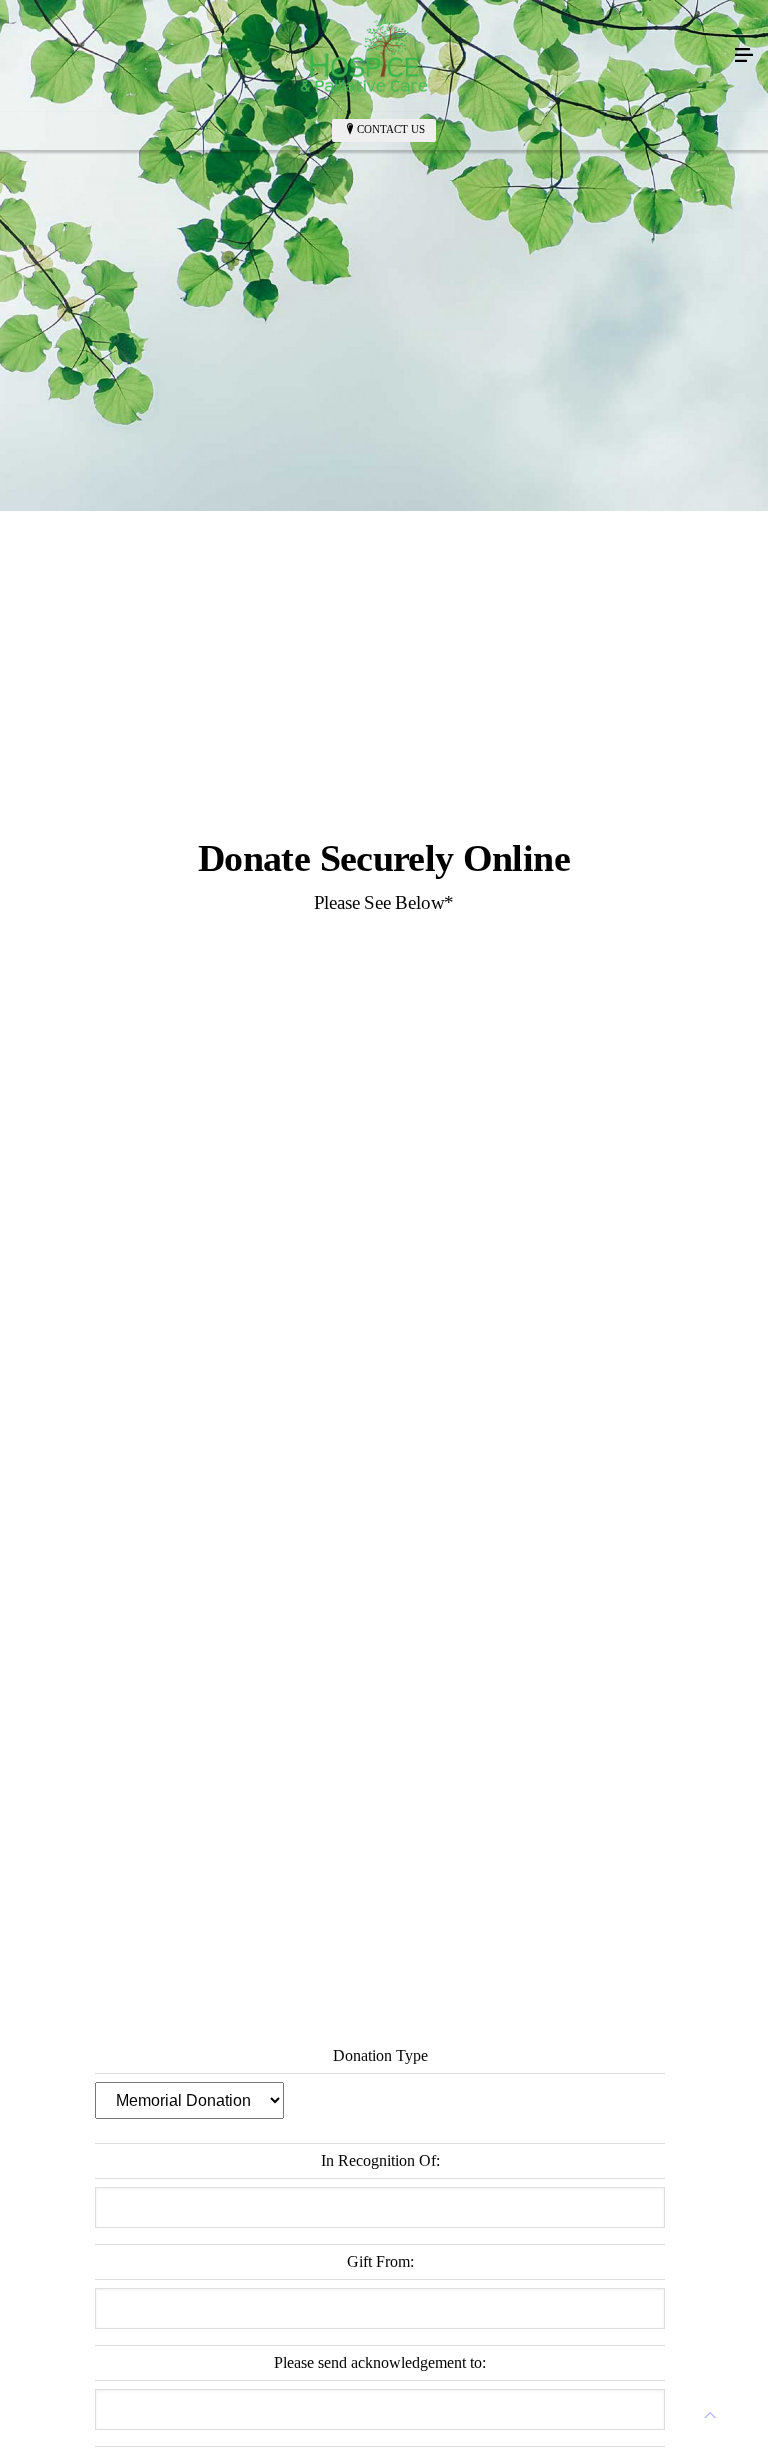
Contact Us (391, 129)
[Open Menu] (744, 56)
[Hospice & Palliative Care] (364, 56)
